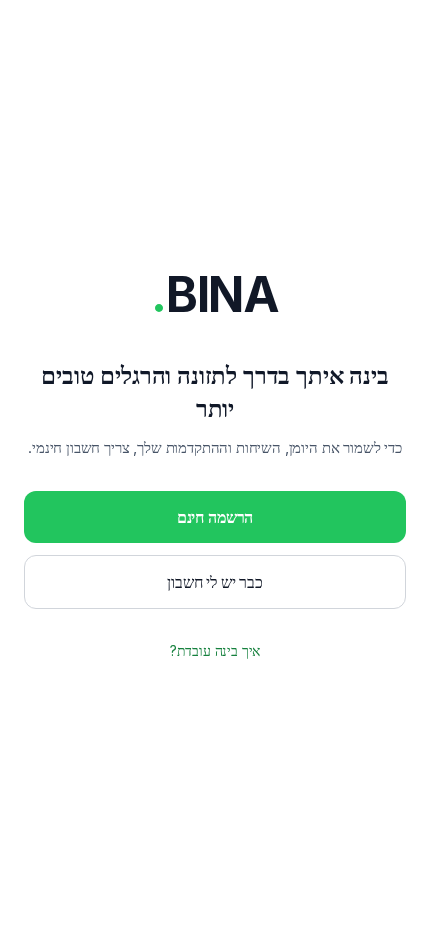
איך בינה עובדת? (215, 650)
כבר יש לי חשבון (215, 582)
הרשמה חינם (215, 517)
